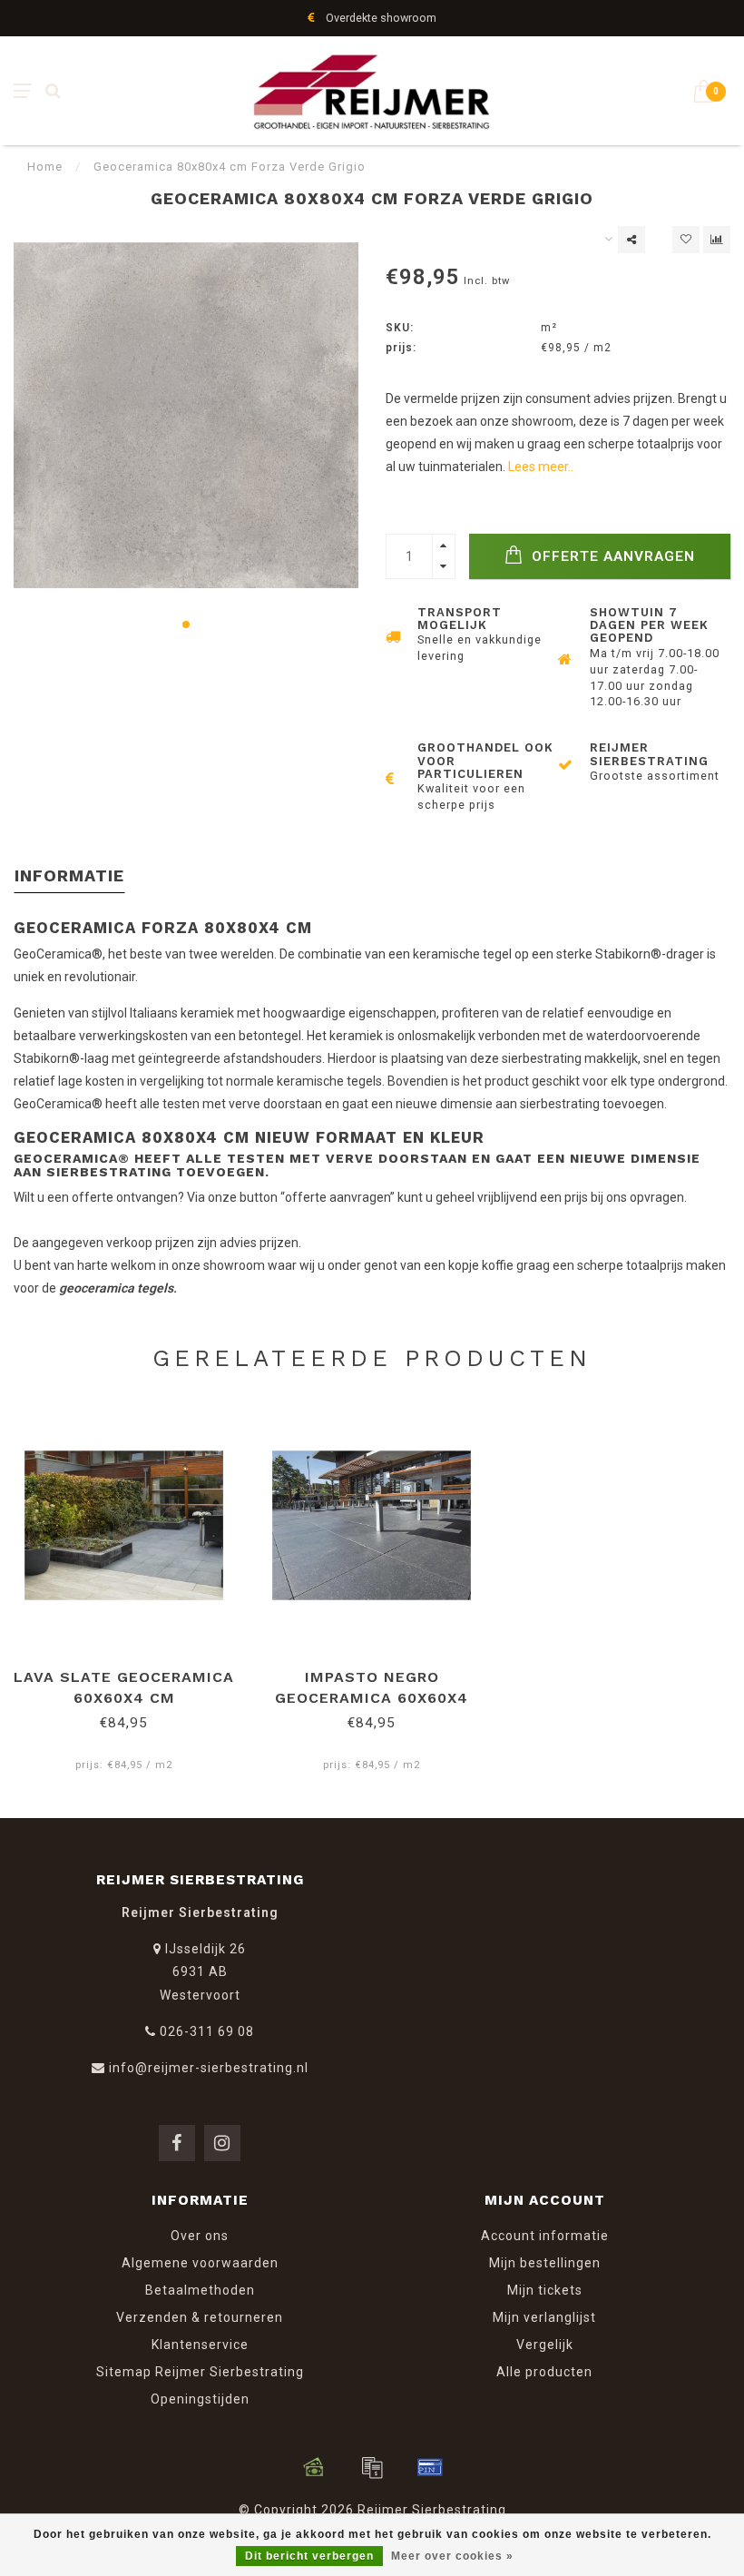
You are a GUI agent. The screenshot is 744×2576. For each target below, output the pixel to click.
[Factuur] (372, 2467)
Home (45, 167)
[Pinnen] (430, 2467)
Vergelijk (545, 2345)
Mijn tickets (545, 2290)
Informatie (69, 875)
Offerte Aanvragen (611, 556)
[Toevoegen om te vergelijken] (717, 240)
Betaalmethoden (200, 2290)
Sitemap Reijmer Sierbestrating (200, 2372)
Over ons (200, 2236)
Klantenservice (200, 2345)
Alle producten (544, 2372)
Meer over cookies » (452, 2556)
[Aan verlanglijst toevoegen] (686, 240)
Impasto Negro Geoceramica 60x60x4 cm (372, 1698)
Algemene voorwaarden (200, 2263)
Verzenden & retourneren (200, 2317)
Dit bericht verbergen (309, 2556)
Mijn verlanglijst (544, 2317)
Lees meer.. (541, 467)
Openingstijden (200, 2399)
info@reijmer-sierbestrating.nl (209, 2068)
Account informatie (545, 2236)
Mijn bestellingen (545, 2263)
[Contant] (314, 2467)
